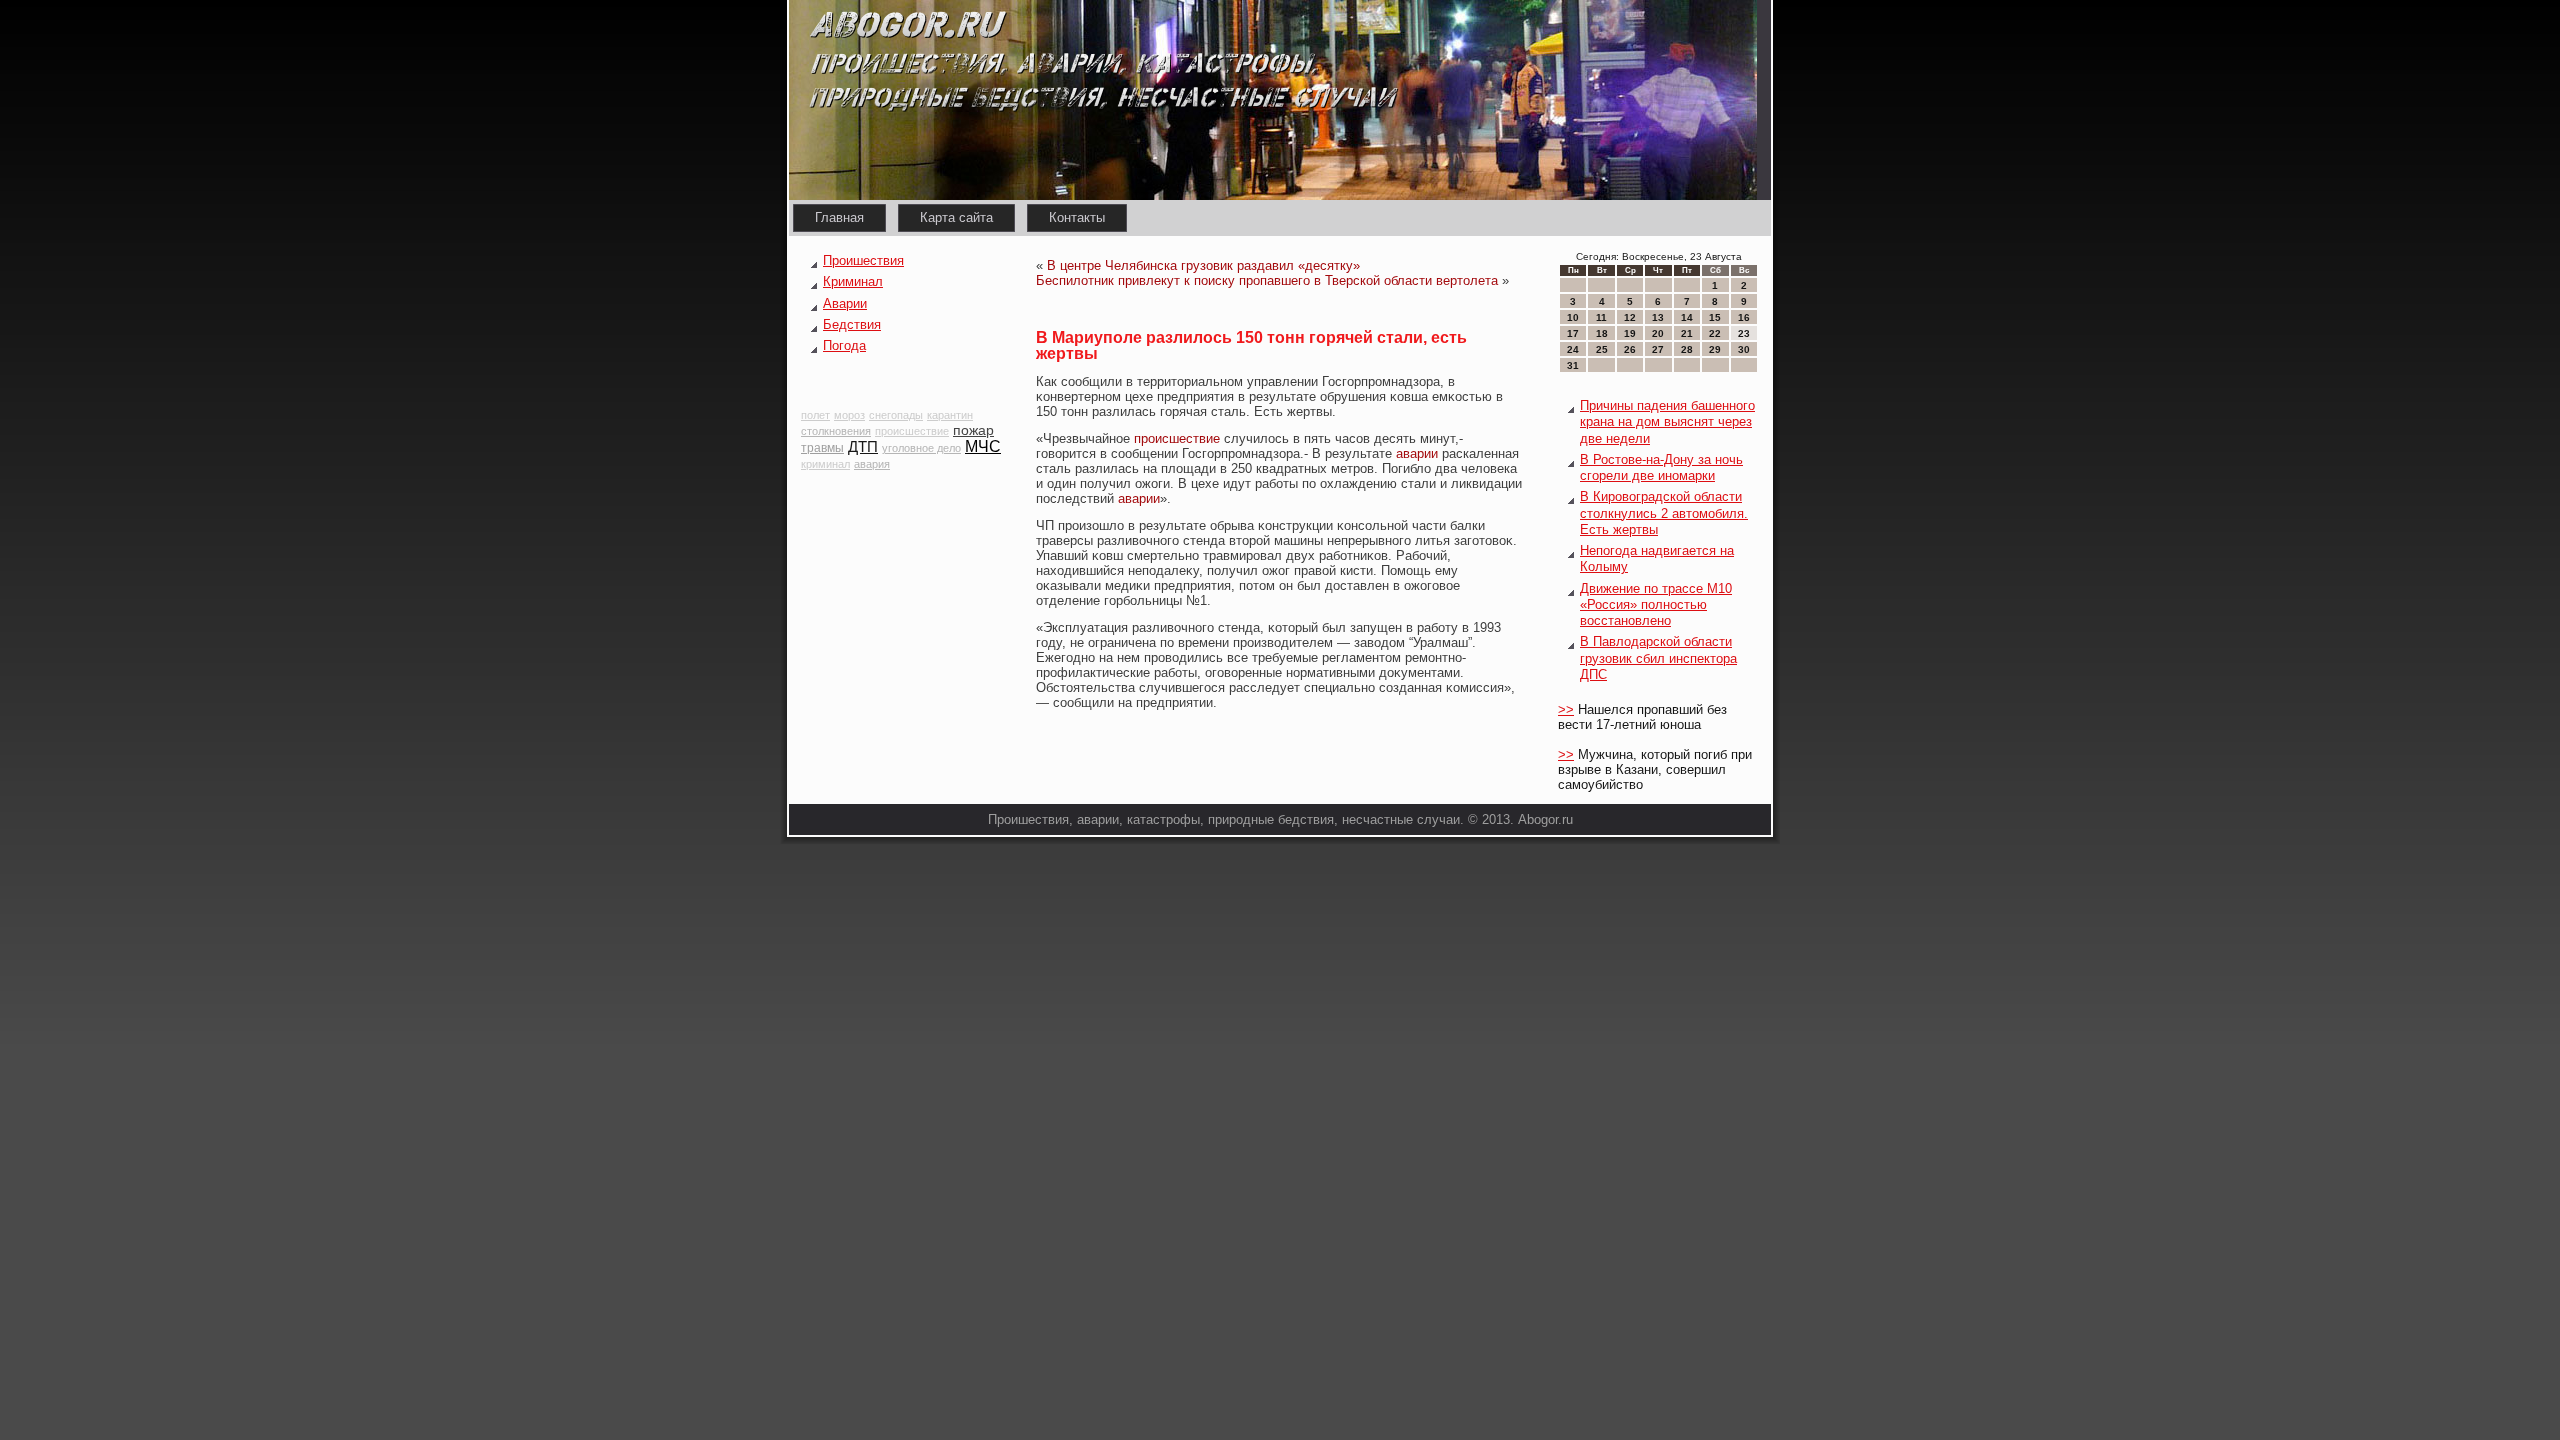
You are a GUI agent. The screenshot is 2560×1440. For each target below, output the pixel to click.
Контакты (1077, 217)
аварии (1417, 453)
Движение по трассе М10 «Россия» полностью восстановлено (1656, 605)
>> (1566, 709)
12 (1630, 317)
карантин (950, 415)
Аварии (845, 303)
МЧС (983, 446)
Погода (844, 345)
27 (1658, 349)
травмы (822, 448)
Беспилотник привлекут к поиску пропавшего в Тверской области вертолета (1267, 280)
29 (1715, 349)
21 (1687, 333)
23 (1744, 333)
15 (1715, 317)
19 (1630, 333)
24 (1573, 349)
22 (1715, 333)
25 (1602, 349)
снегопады (896, 415)
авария (872, 464)
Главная (839, 217)
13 (1658, 317)
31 (1573, 365)
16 (1744, 317)
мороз (849, 415)
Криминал (853, 281)
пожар (973, 430)
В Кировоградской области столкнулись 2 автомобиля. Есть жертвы (1664, 513)
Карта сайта (956, 217)
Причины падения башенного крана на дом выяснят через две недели (1667, 422)
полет (815, 415)
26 (1630, 349)
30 (1744, 349)
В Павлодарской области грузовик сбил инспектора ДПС (1658, 658)
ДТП (863, 446)
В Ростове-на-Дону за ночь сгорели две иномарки (1661, 467)
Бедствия (852, 324)
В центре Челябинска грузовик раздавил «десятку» (1203, 265)
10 (1573, 317)
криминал (825, 464)
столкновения (836, 431)
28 (1687, 349)
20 (1658, 333)
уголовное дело (921, 448)
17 (1573, 333)
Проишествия (863, 260)
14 (1687, 317)
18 (1602, 333)
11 (1601, 317)
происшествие (912, 431)
